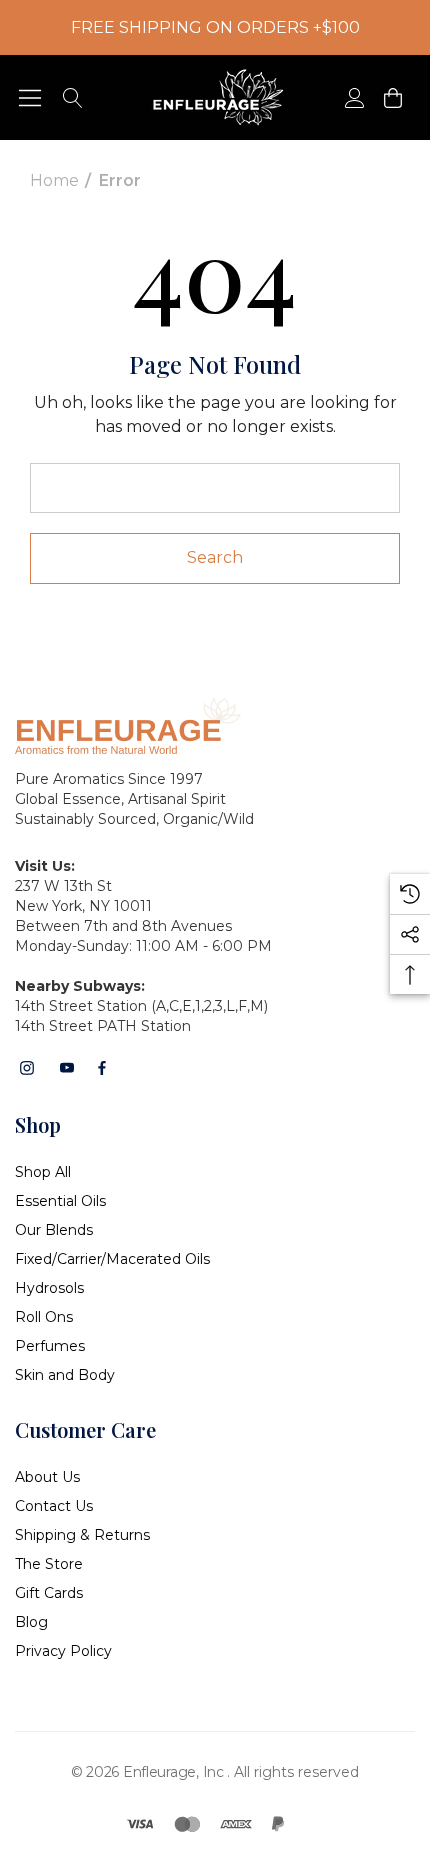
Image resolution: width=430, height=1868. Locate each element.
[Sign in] (353, 97)
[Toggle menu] (30, 97)
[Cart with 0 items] (391, 97)
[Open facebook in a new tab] (102, 1068)
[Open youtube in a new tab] (67, 1068)
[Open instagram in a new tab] (27, 1068)
